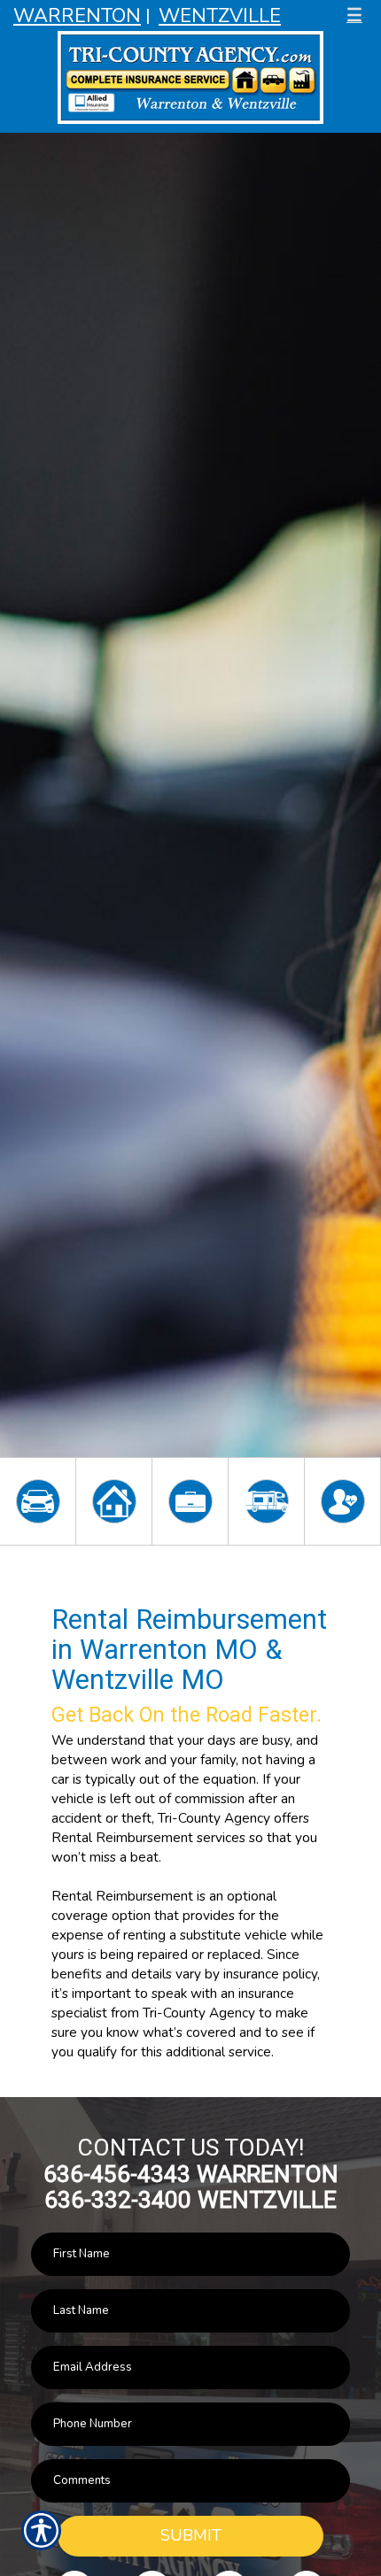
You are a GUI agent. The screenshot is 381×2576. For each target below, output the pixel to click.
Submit (191, 2535)
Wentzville (220, 16)
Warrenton (77, 16)
